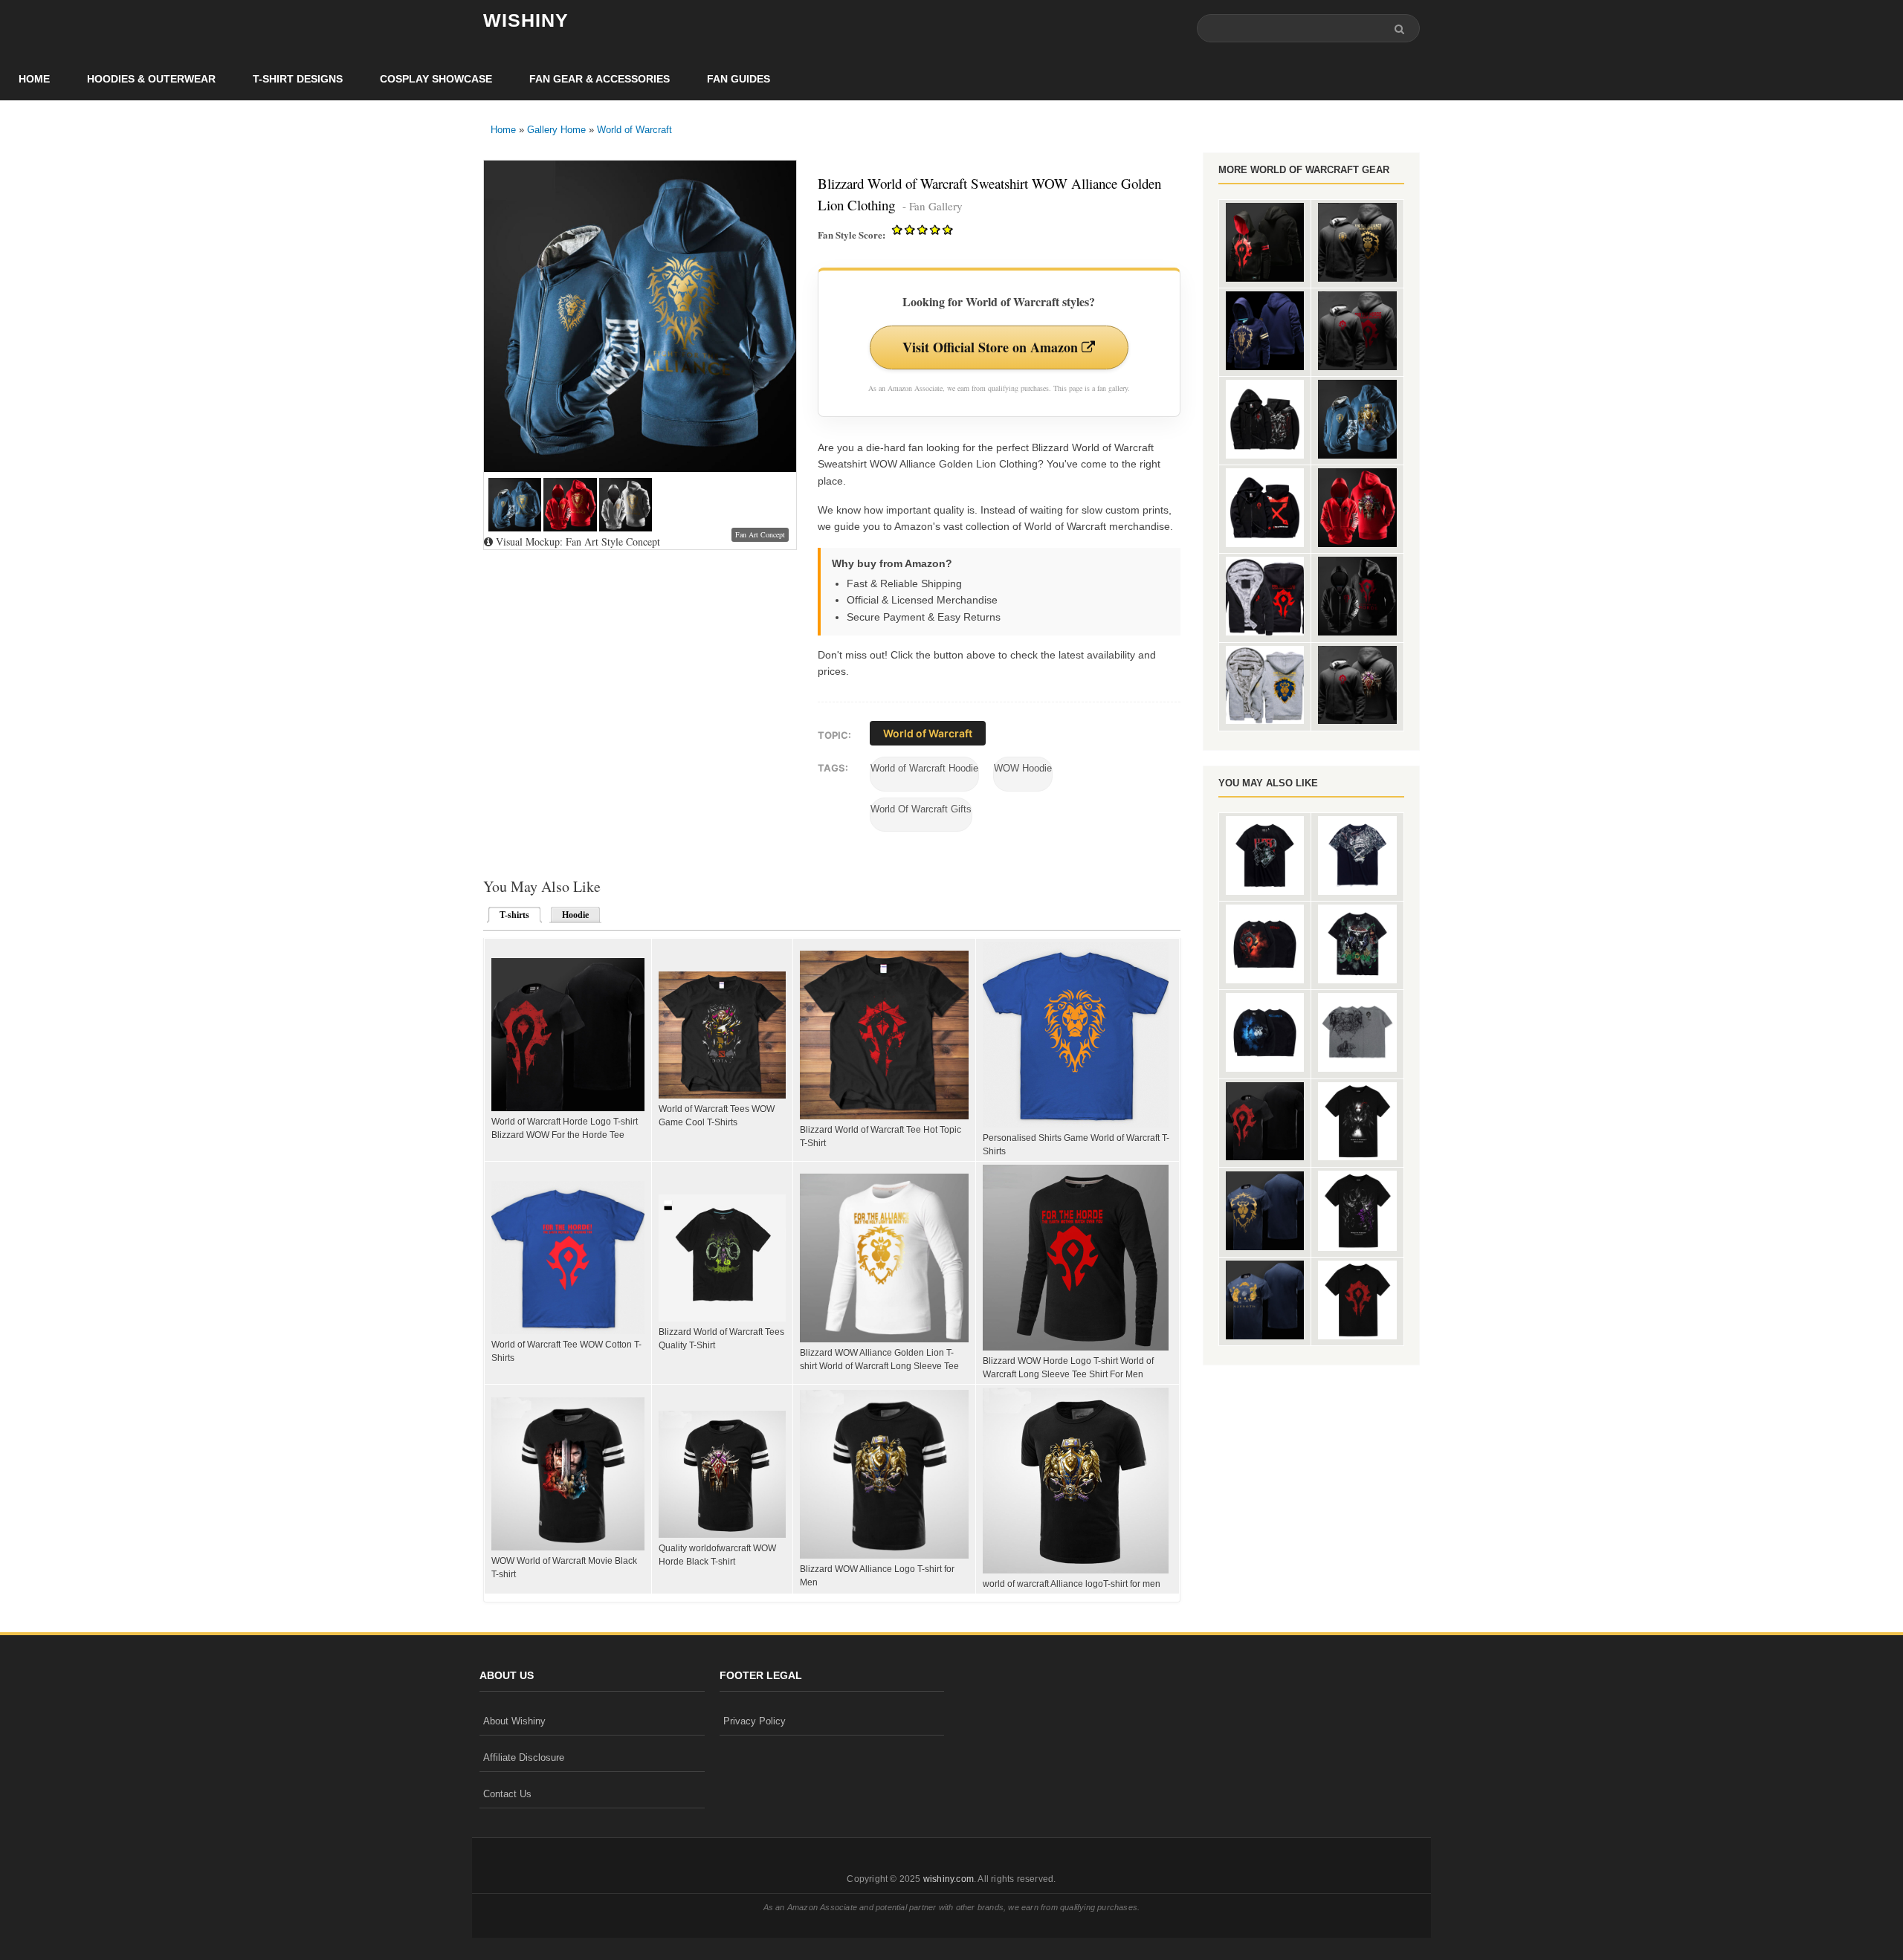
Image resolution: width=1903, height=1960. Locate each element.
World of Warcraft (634, 130)
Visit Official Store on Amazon (992, 347)
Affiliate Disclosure (524, 1757)
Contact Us (507, 1794)
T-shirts (510, 915)
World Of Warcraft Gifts (921, 809)
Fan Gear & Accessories (600, 79)
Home (34, 79)
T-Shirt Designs (298, 79)
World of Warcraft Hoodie (924, 768)
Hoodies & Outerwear (151, 79)
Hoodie (575, 915)
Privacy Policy (755, 1721)
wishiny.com (949, 1879)
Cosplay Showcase (436, 79)
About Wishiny (514, 1721)
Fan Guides (739, 79)
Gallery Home (556, 130)
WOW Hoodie (1023, 768)
